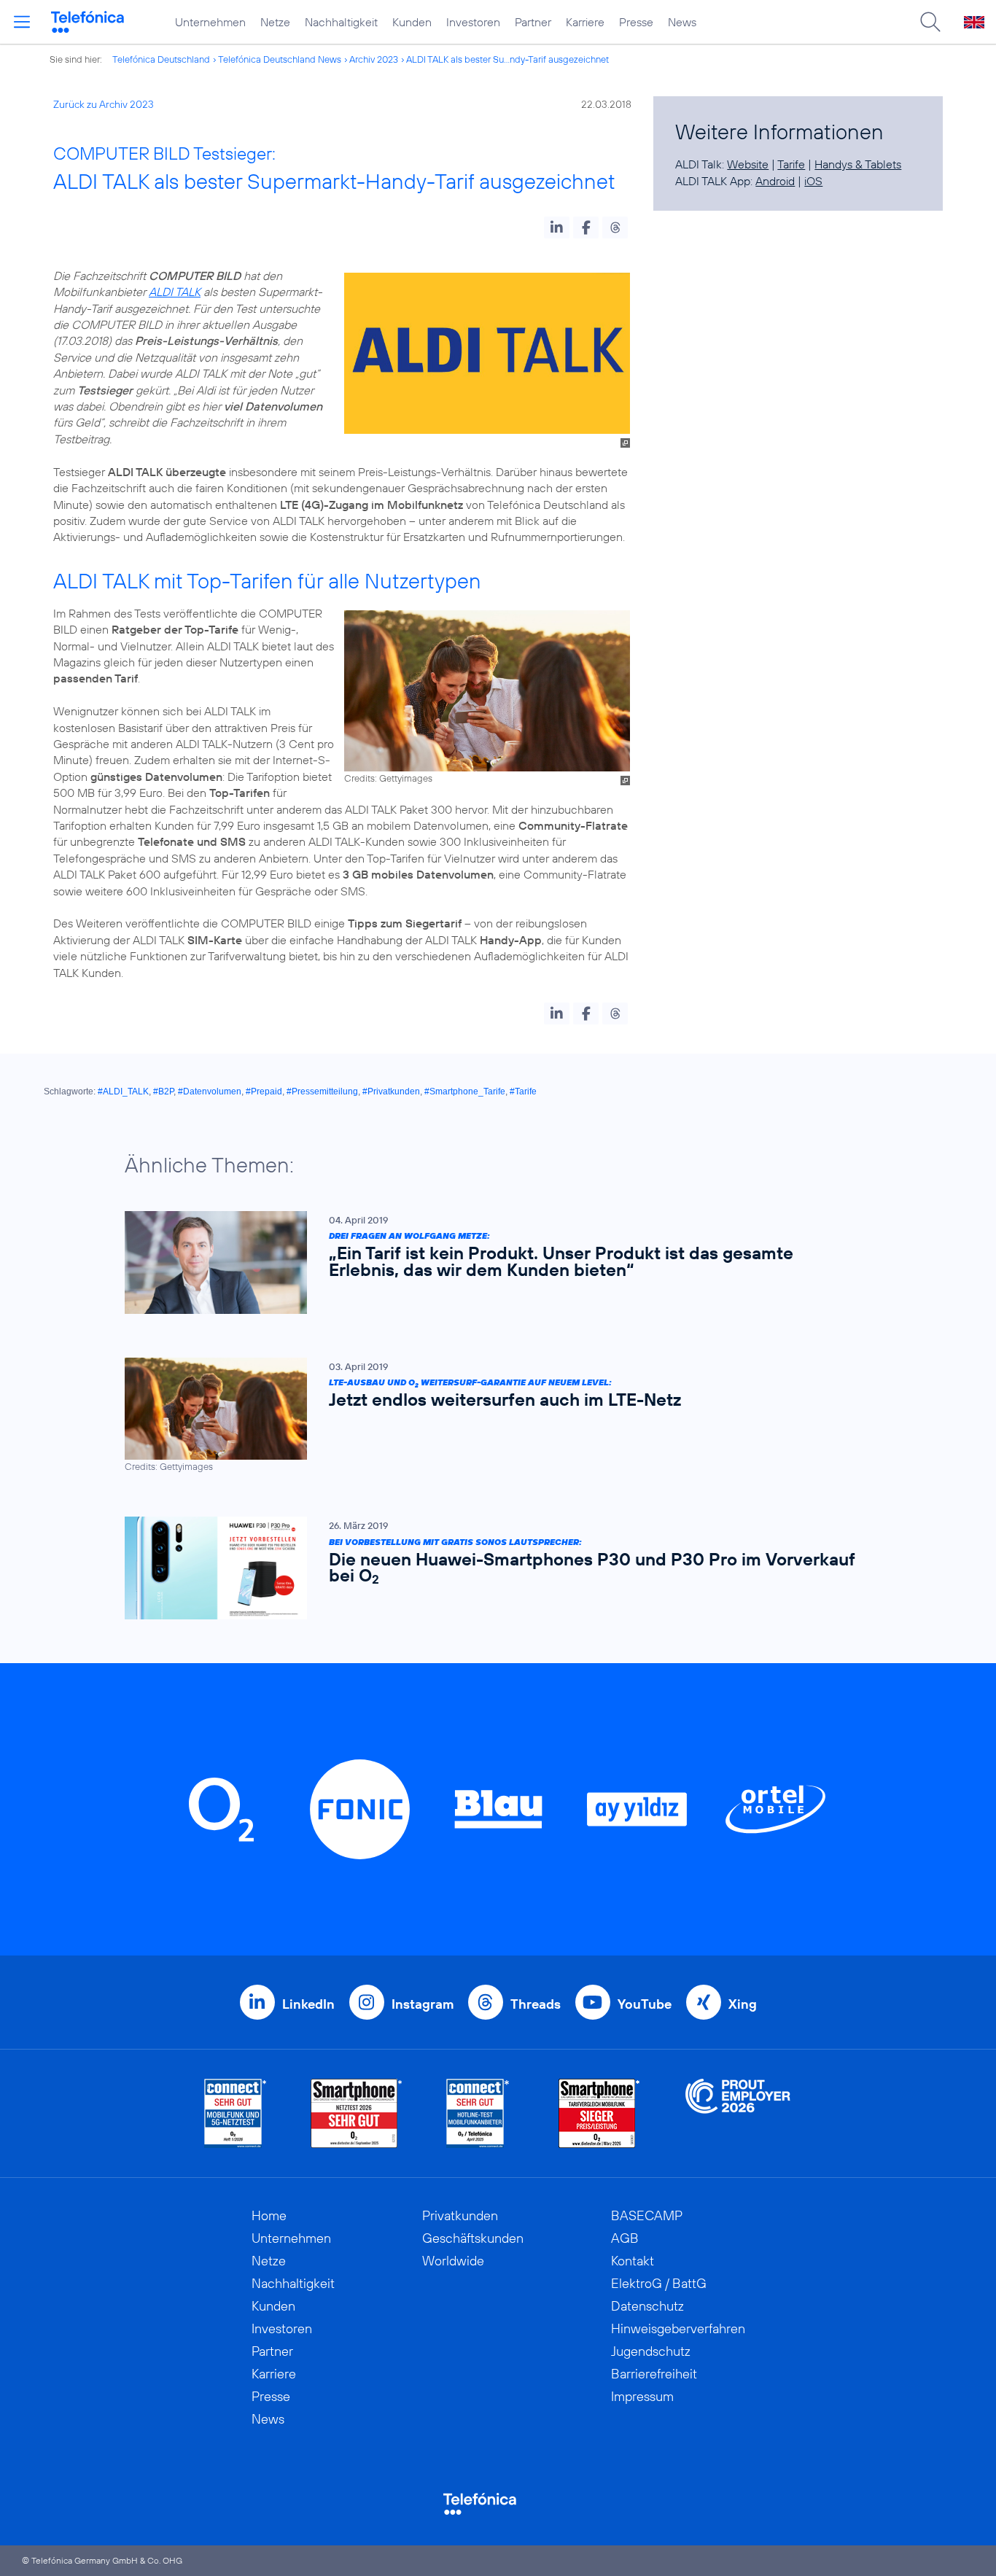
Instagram (423, 2004)
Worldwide (453, 2261)
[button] (557, 227)
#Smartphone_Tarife (465, 1092)
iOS (813, 181)
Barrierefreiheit (654, 2374)
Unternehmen (210, 22)
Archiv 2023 (374, 59)
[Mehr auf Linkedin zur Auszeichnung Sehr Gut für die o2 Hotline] (478, 2113)
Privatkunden (460, 2215)
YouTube (645, 2004)
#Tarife (523, 1092)
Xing (743, 2004)
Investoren (473, 22)
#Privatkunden (391, 1092)
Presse (636, 22)
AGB (625, 2238)
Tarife (791, 164)
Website (748, 164)
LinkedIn (308, 2004)
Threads (536, 2004)
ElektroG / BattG (659, 2283)
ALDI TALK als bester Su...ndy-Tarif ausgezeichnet (507, 59)
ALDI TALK (175, 292)
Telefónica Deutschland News (280, 59)
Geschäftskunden (473, 2238)
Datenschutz (647, 2306)
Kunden (412, 22)
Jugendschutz (651, 2351)
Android (775, 181)
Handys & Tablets (858, 164)
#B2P (163, 1092)
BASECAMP (647, 2215)
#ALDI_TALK (123, 1092)
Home (269, 2215)
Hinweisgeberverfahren (678, 2328)
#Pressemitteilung (322, 1092)
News (682, 22)
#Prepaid (264, 1092)
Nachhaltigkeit (341, 22)
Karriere (585, 22)
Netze (275, 22)
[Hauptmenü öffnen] (22, 22)
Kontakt (633, 2261)
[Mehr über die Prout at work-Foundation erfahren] (738, 2113)
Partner (533, 22)
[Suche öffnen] (930, 22)
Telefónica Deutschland (161, 59)
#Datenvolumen (210, 1092)
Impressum (642, 2396)
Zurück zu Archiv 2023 (104, 104)
